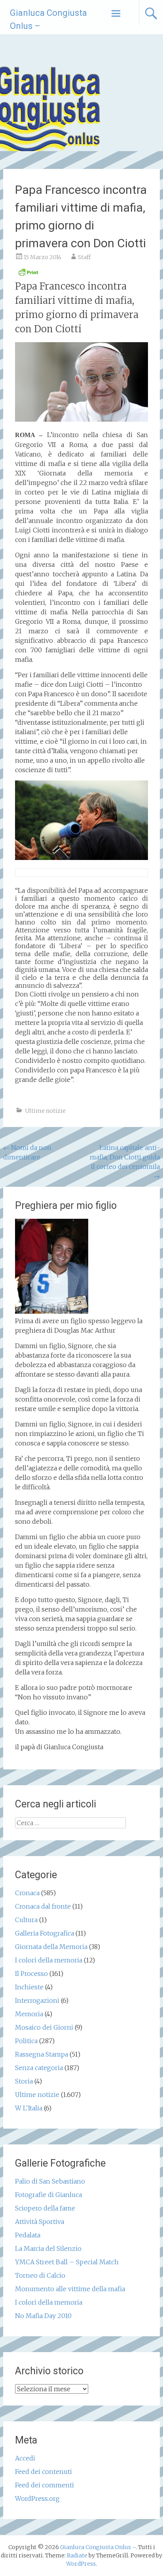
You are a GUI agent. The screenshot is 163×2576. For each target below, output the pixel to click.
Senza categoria (39, 2068)
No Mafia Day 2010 (43, 2316)
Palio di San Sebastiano (50, 2181)
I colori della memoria (49, 1960)
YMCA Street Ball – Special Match (67, 2262)
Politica (26, 2041)
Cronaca (27, 1893)
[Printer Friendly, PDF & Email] (28, 275)
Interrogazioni (37, 2000)
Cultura (26, 1920)
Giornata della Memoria (51, 1947)
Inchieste (29, 1987)
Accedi (25, 2458)
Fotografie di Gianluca (48, 2195)
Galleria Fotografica (45, 1933)
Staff (84, 257)
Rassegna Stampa (42, 2054)
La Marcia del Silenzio (48, 2248)
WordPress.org (37, 2498)
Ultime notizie (45, 1111)
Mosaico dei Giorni (44, 2027)
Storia (24, 2081)
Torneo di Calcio (40, 2275)
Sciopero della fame (45, 2208)
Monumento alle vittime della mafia (70, 2289)
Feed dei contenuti (44, 2472)
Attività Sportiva (40, 2222)
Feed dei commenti (45, 2485)
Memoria (29, 2014)
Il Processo (31, 1974)
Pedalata (28, 2235)
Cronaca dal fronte (43, 1906)
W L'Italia (29, 2108)
